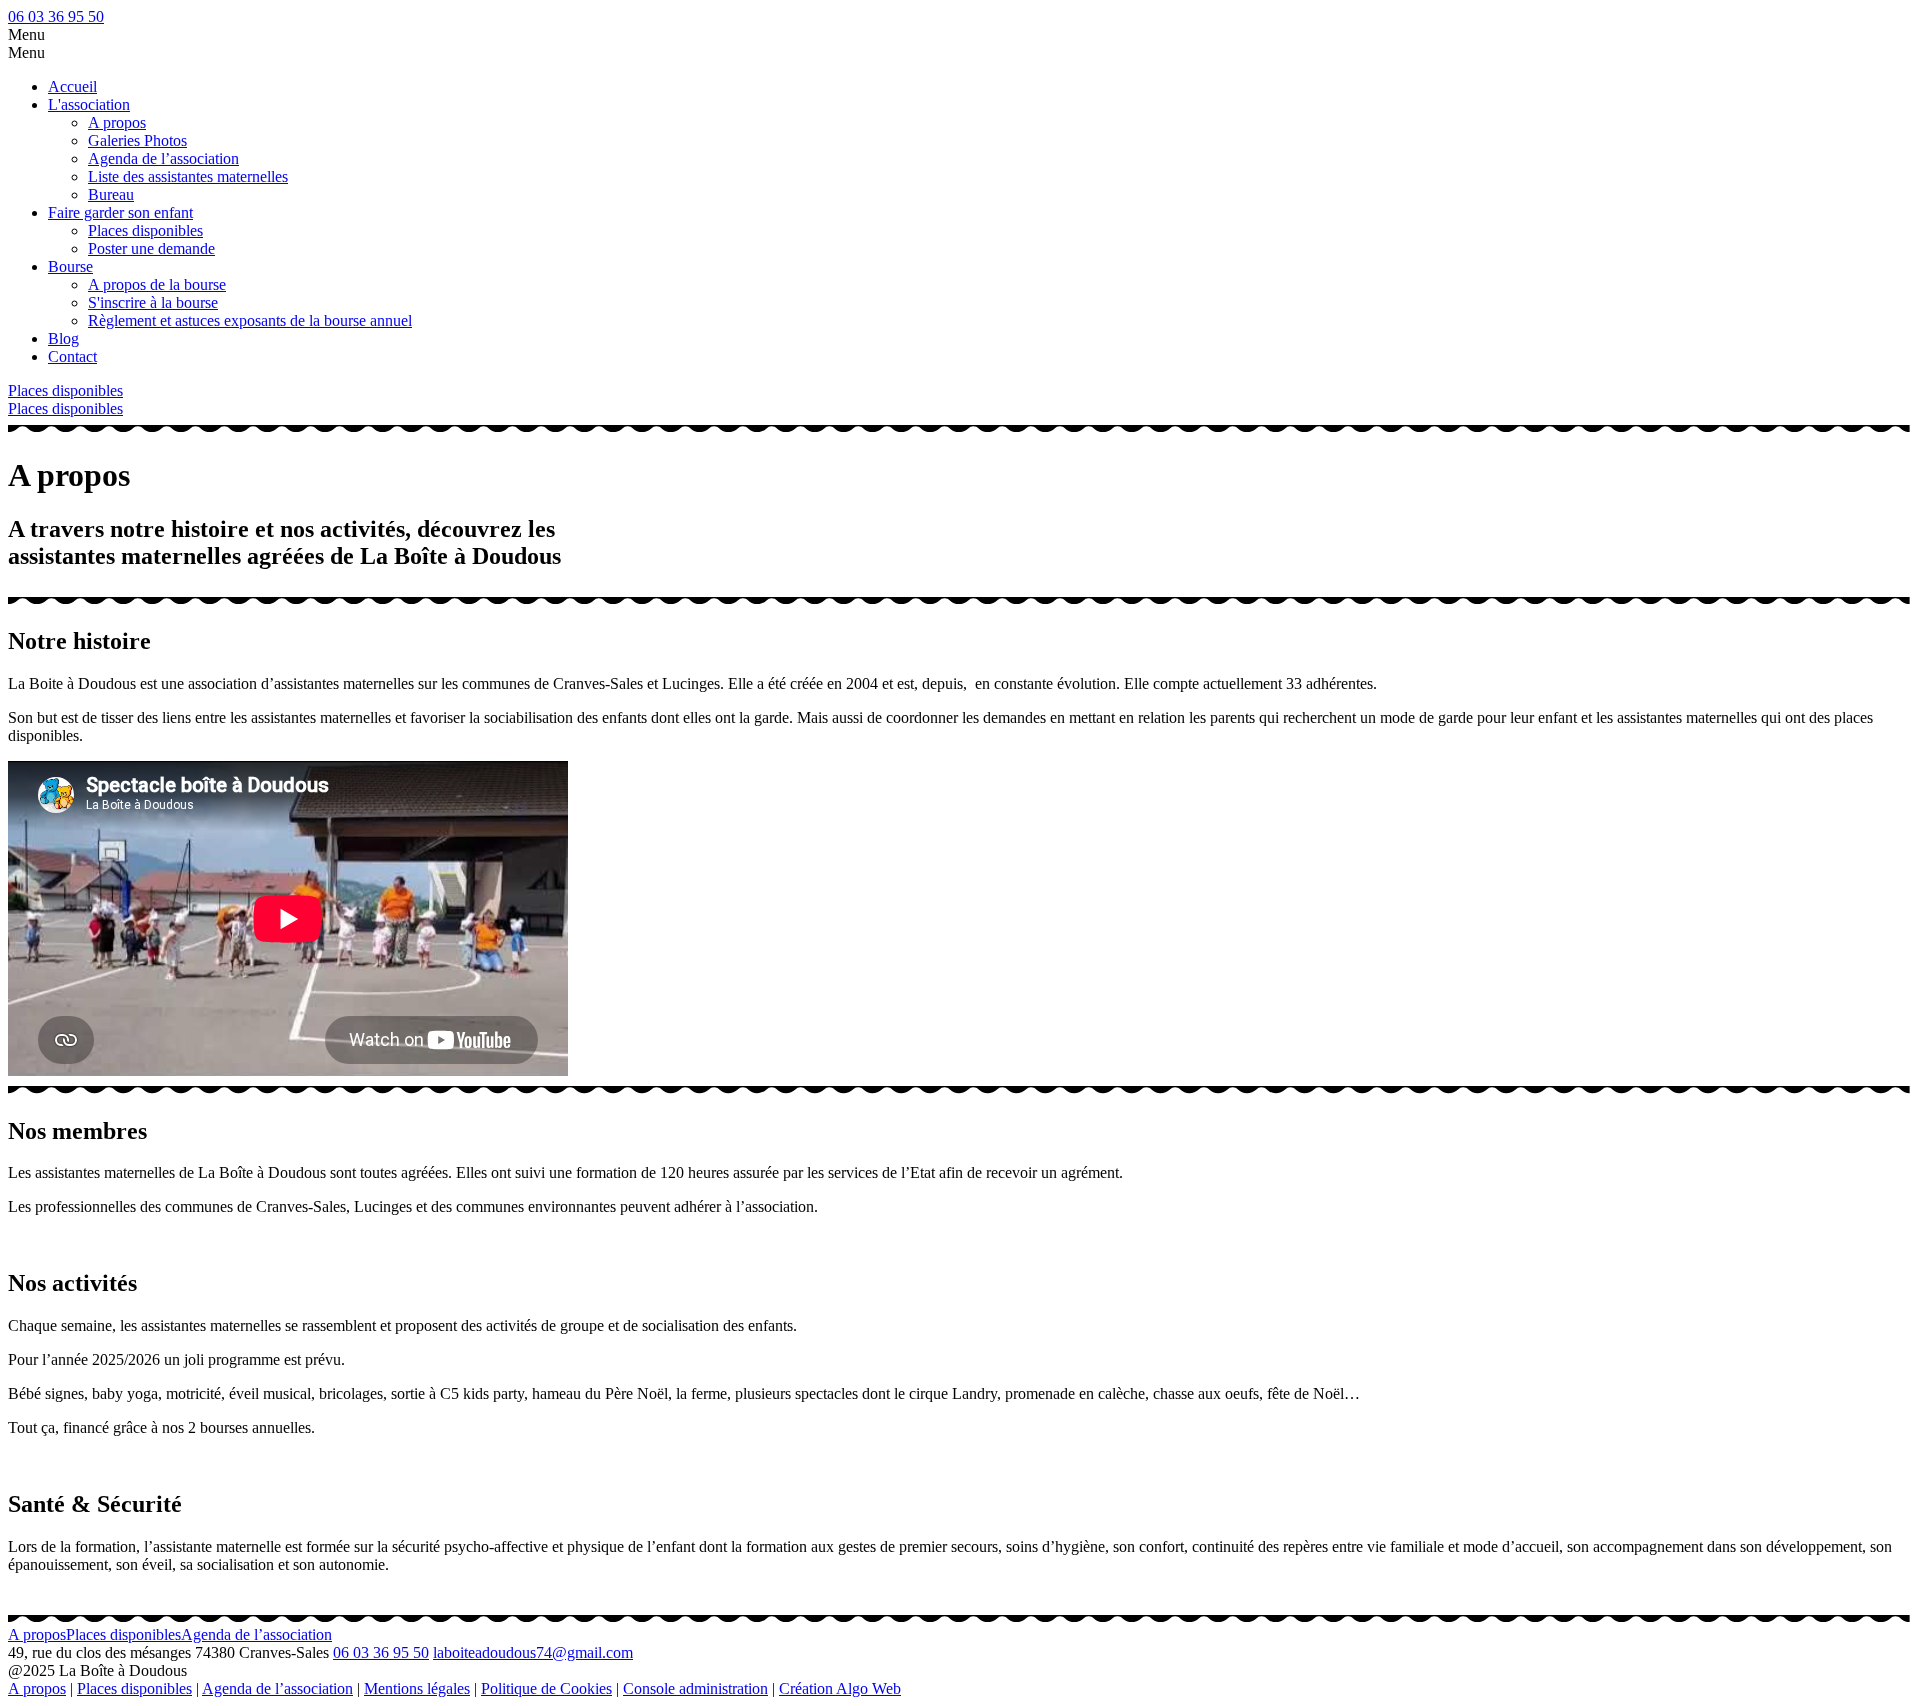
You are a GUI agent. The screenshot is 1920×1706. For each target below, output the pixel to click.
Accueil (72, 86)
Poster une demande (151, 248)
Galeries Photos (137, 140)
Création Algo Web (840, 1688)
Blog (63, 338)
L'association (89, 104)
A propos (117, 122)
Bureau (111, 194)
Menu (26, 34)
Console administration (695, 1688)
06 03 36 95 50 (56, 16)
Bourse (70, 266)
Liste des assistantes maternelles (188, 176)
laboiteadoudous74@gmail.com (533, 1652)
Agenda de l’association (163, 158)
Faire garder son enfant (120, 212)
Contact (72, 356)
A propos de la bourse (157, 284)
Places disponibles (145, 230)
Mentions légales (417, 1688)
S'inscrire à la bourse (153, 302)
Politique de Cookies (546, 1688)
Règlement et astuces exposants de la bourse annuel (250, 320)
